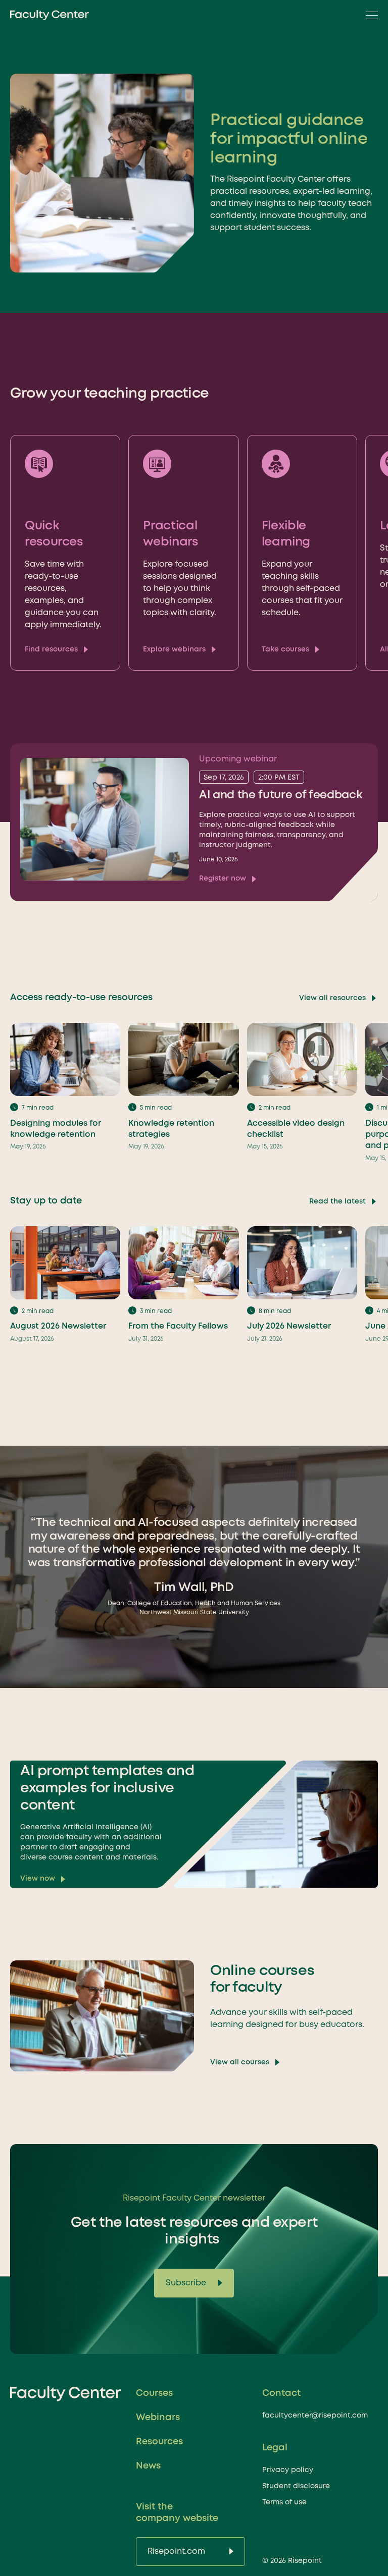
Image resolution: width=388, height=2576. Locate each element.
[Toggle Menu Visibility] (369, 15)
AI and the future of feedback (281, 795)
